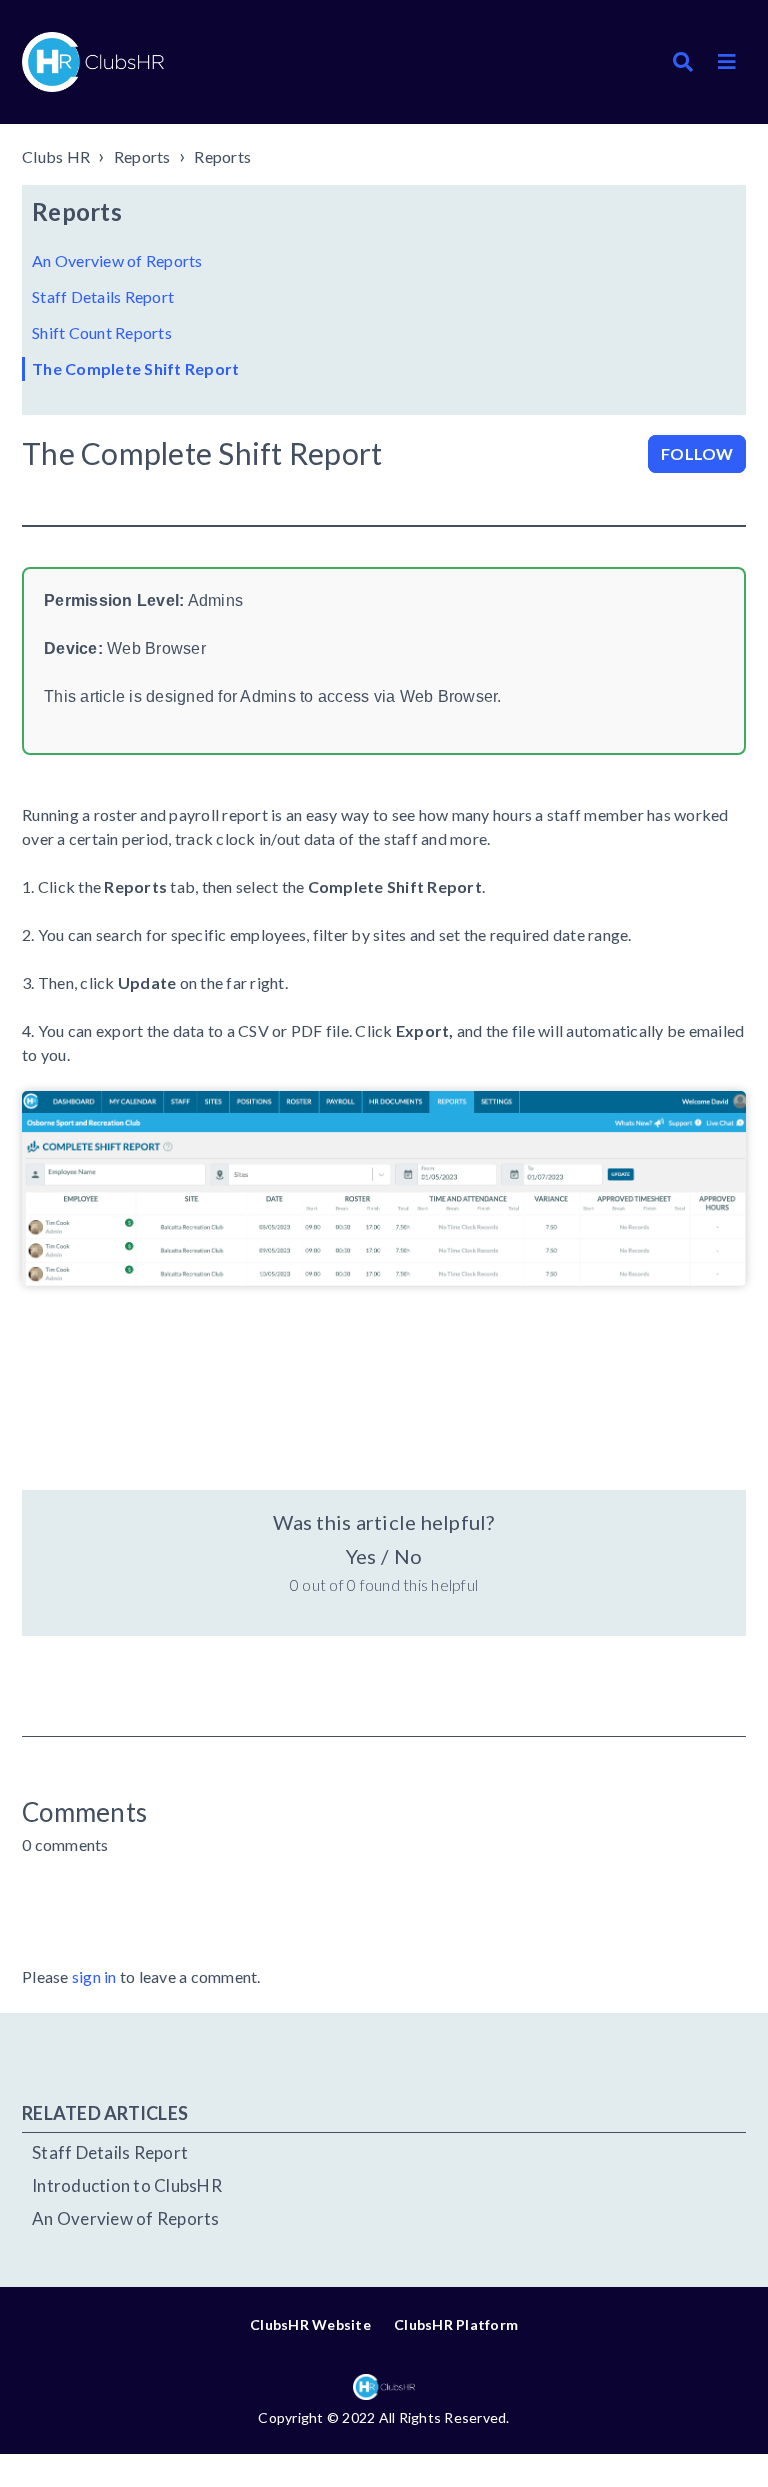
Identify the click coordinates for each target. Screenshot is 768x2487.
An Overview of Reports (117, 260)
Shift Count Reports (102, 332)
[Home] (93, 62)
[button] (727, 62)
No (408, 1556)
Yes (361, 1556)
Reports (142, 156)
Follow (697, 453)
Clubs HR (56, 156)
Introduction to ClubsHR (127, 2185)
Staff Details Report (103, 296)
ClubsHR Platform (456, 2324)
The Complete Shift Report (135, 368)
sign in (94, 1976)
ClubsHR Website (310, 2324)
